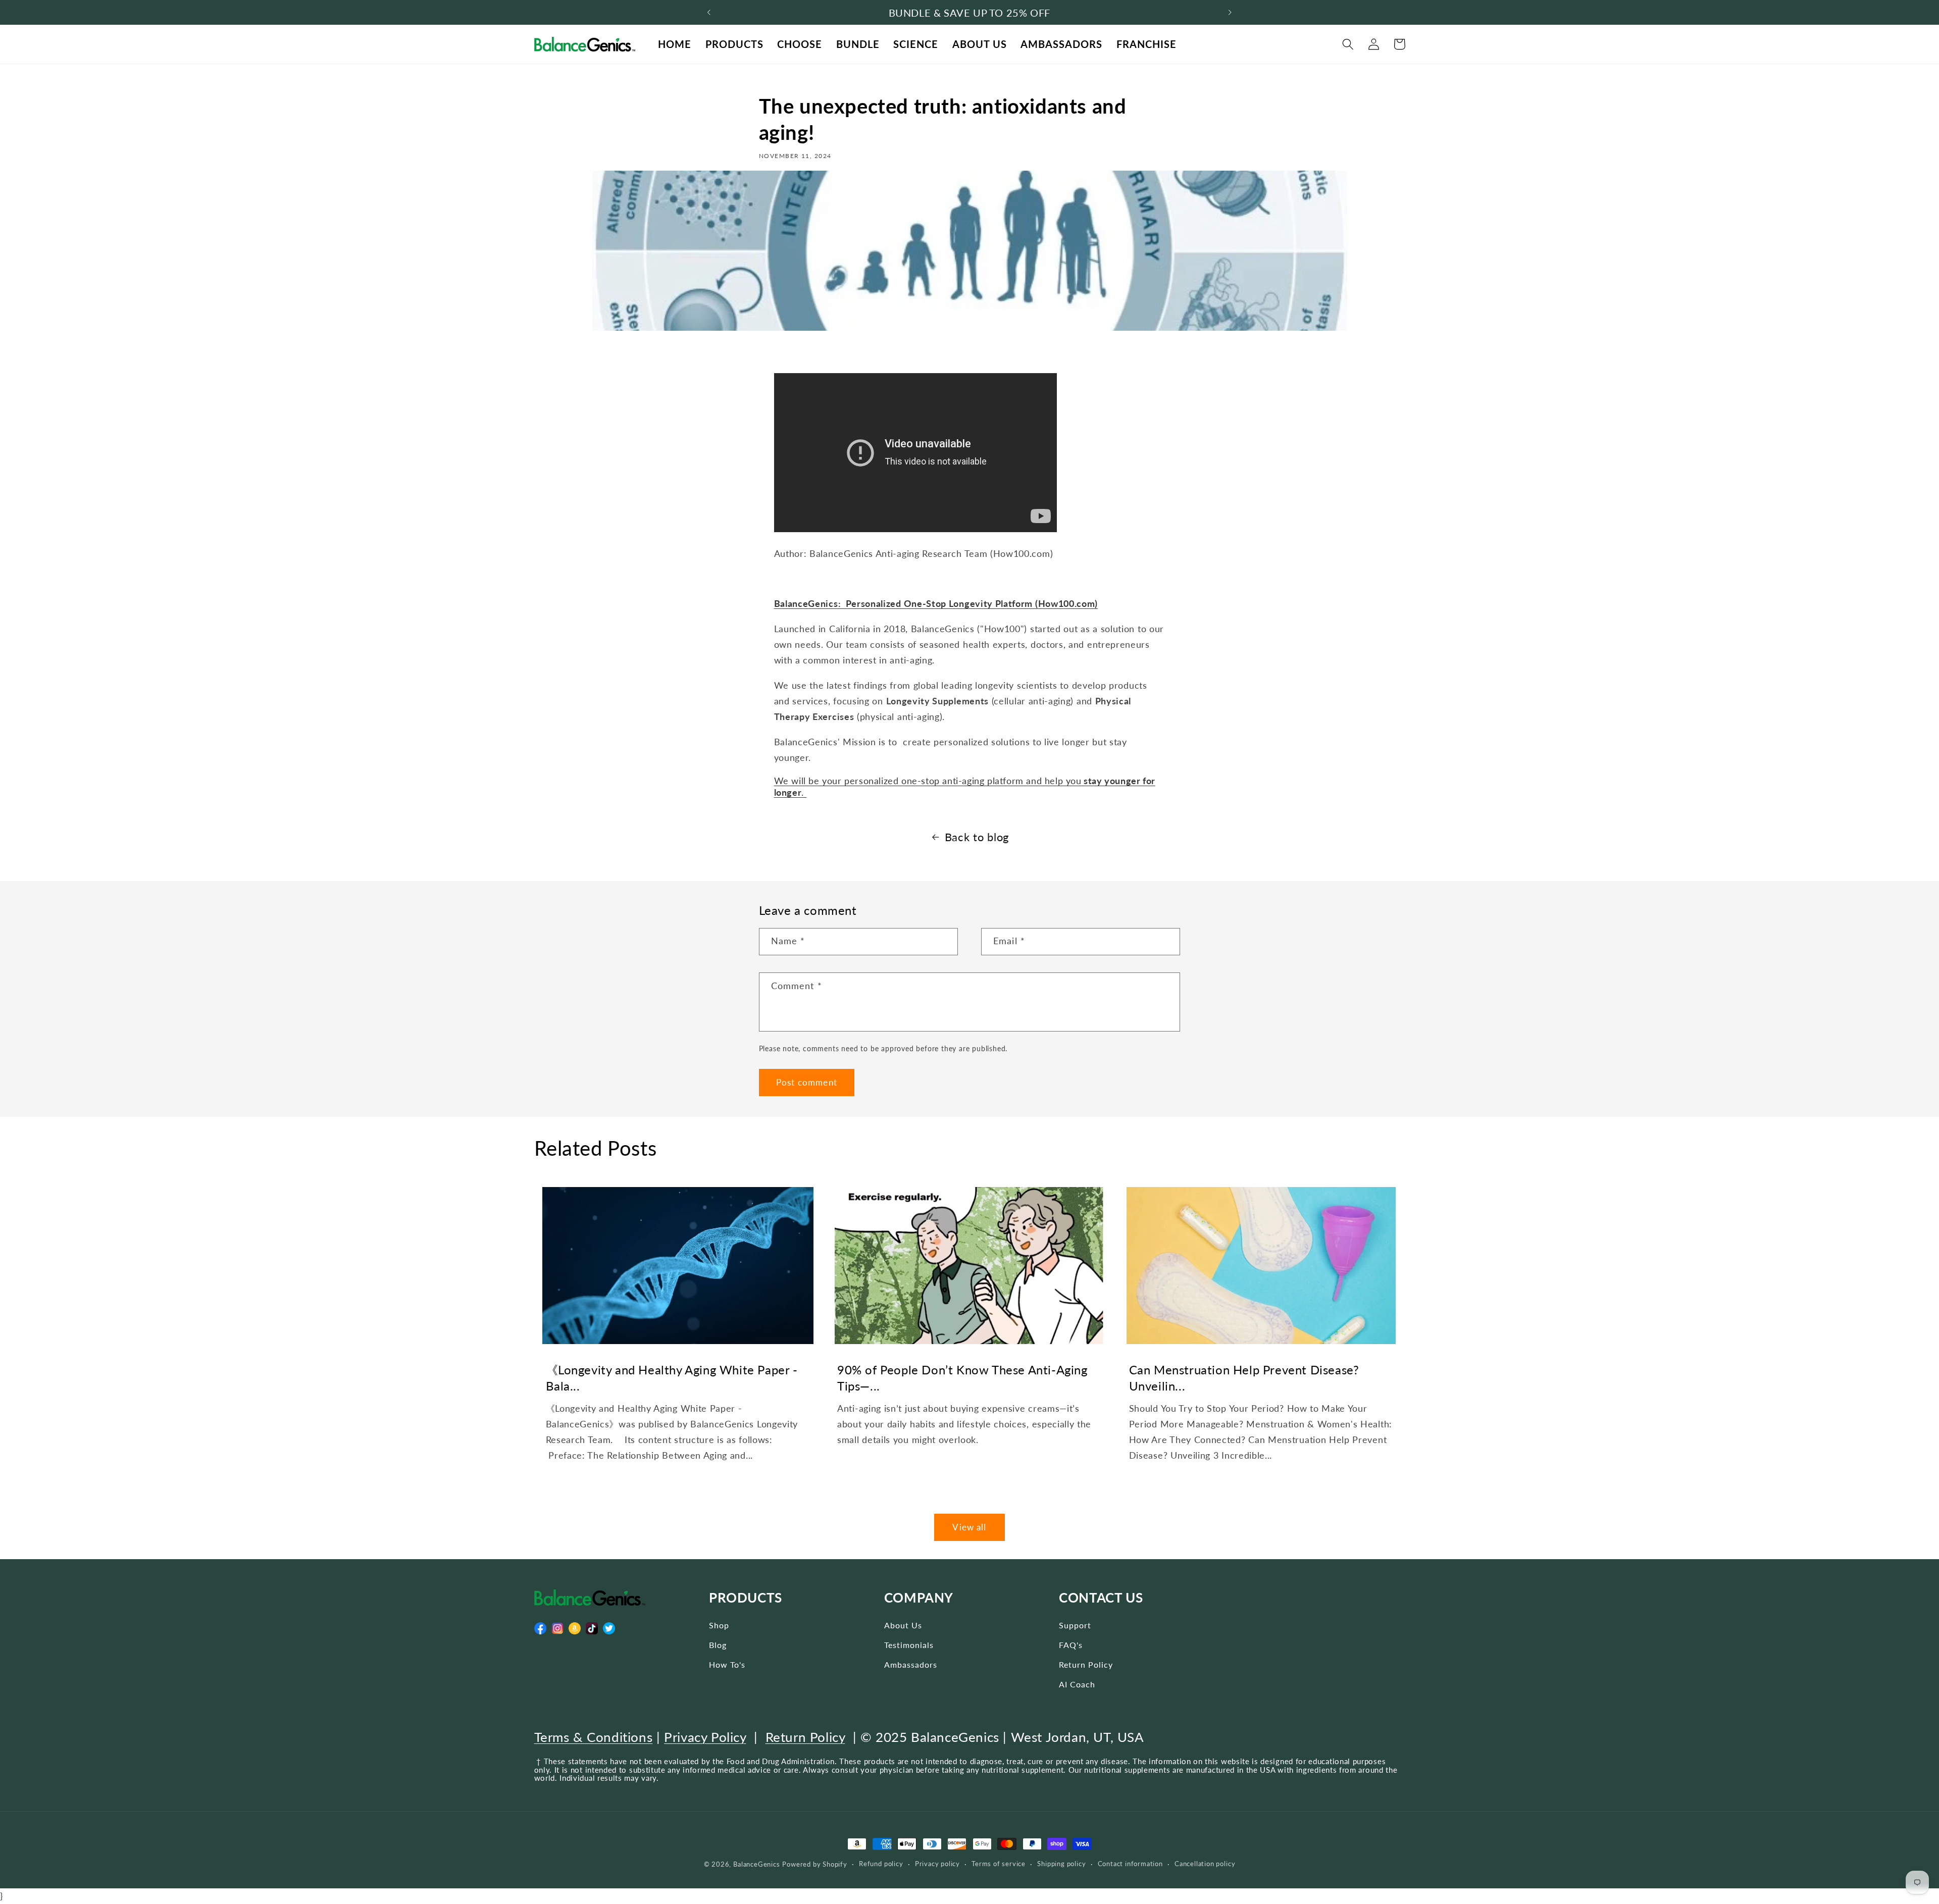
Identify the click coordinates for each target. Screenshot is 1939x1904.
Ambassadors (911, 1664)
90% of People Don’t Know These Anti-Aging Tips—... (962, 1377)
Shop (719, 1625)
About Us (903, 1625)
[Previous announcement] (709, 13)
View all (969, 1527)
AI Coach (1077, 1684)
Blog (718, 1645)
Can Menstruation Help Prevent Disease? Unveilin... (1244, 1377)
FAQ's (1071, 1645)
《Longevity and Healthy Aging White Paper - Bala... (672, 1377)
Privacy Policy (705, 1737)
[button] (1348, 44)
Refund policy (881, 1864)
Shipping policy (1061, 1864)
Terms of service (999, 1864)
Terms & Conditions (594, 1737)
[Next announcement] (1230, 13)
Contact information (1130, 1864)
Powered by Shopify (815, 1864)
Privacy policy (937, 1864)
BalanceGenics (756, 1864)
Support (1075, 1625)
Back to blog (977, 837)
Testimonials (909, 1645)
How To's (727, 1664)
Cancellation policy (1205, 1864)
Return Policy (1086, 1664)
